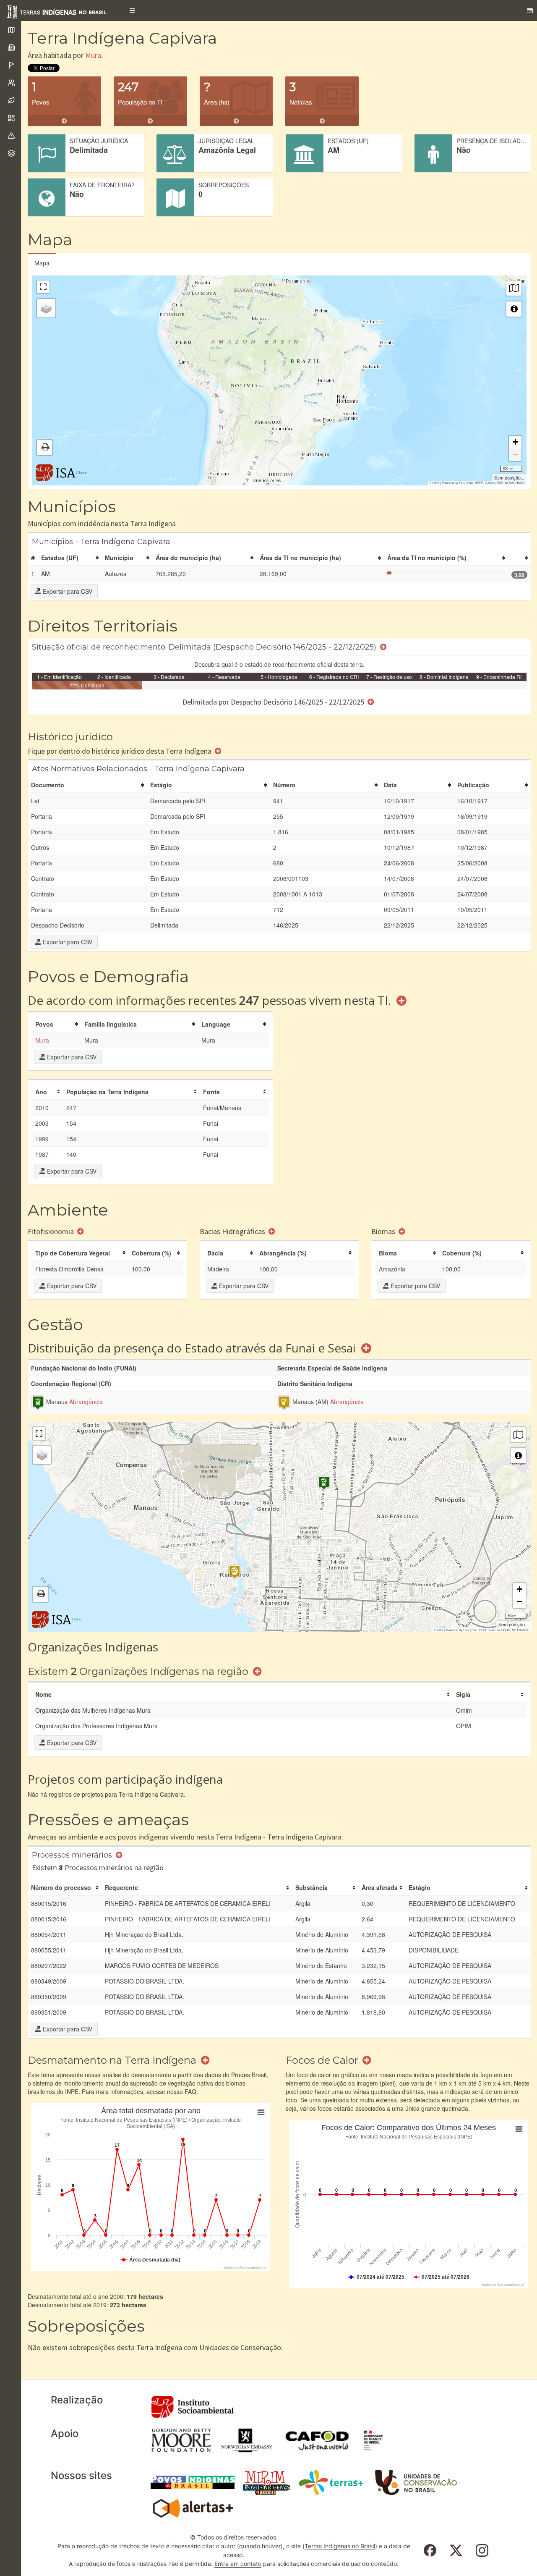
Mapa (42, 263)
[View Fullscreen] (43, 287)
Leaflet (435, 483)
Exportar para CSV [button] (67, 591)
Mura (93, 55)
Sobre (82, 472)
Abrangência (86, 1402)
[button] (132, 10)
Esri (462, 483)
